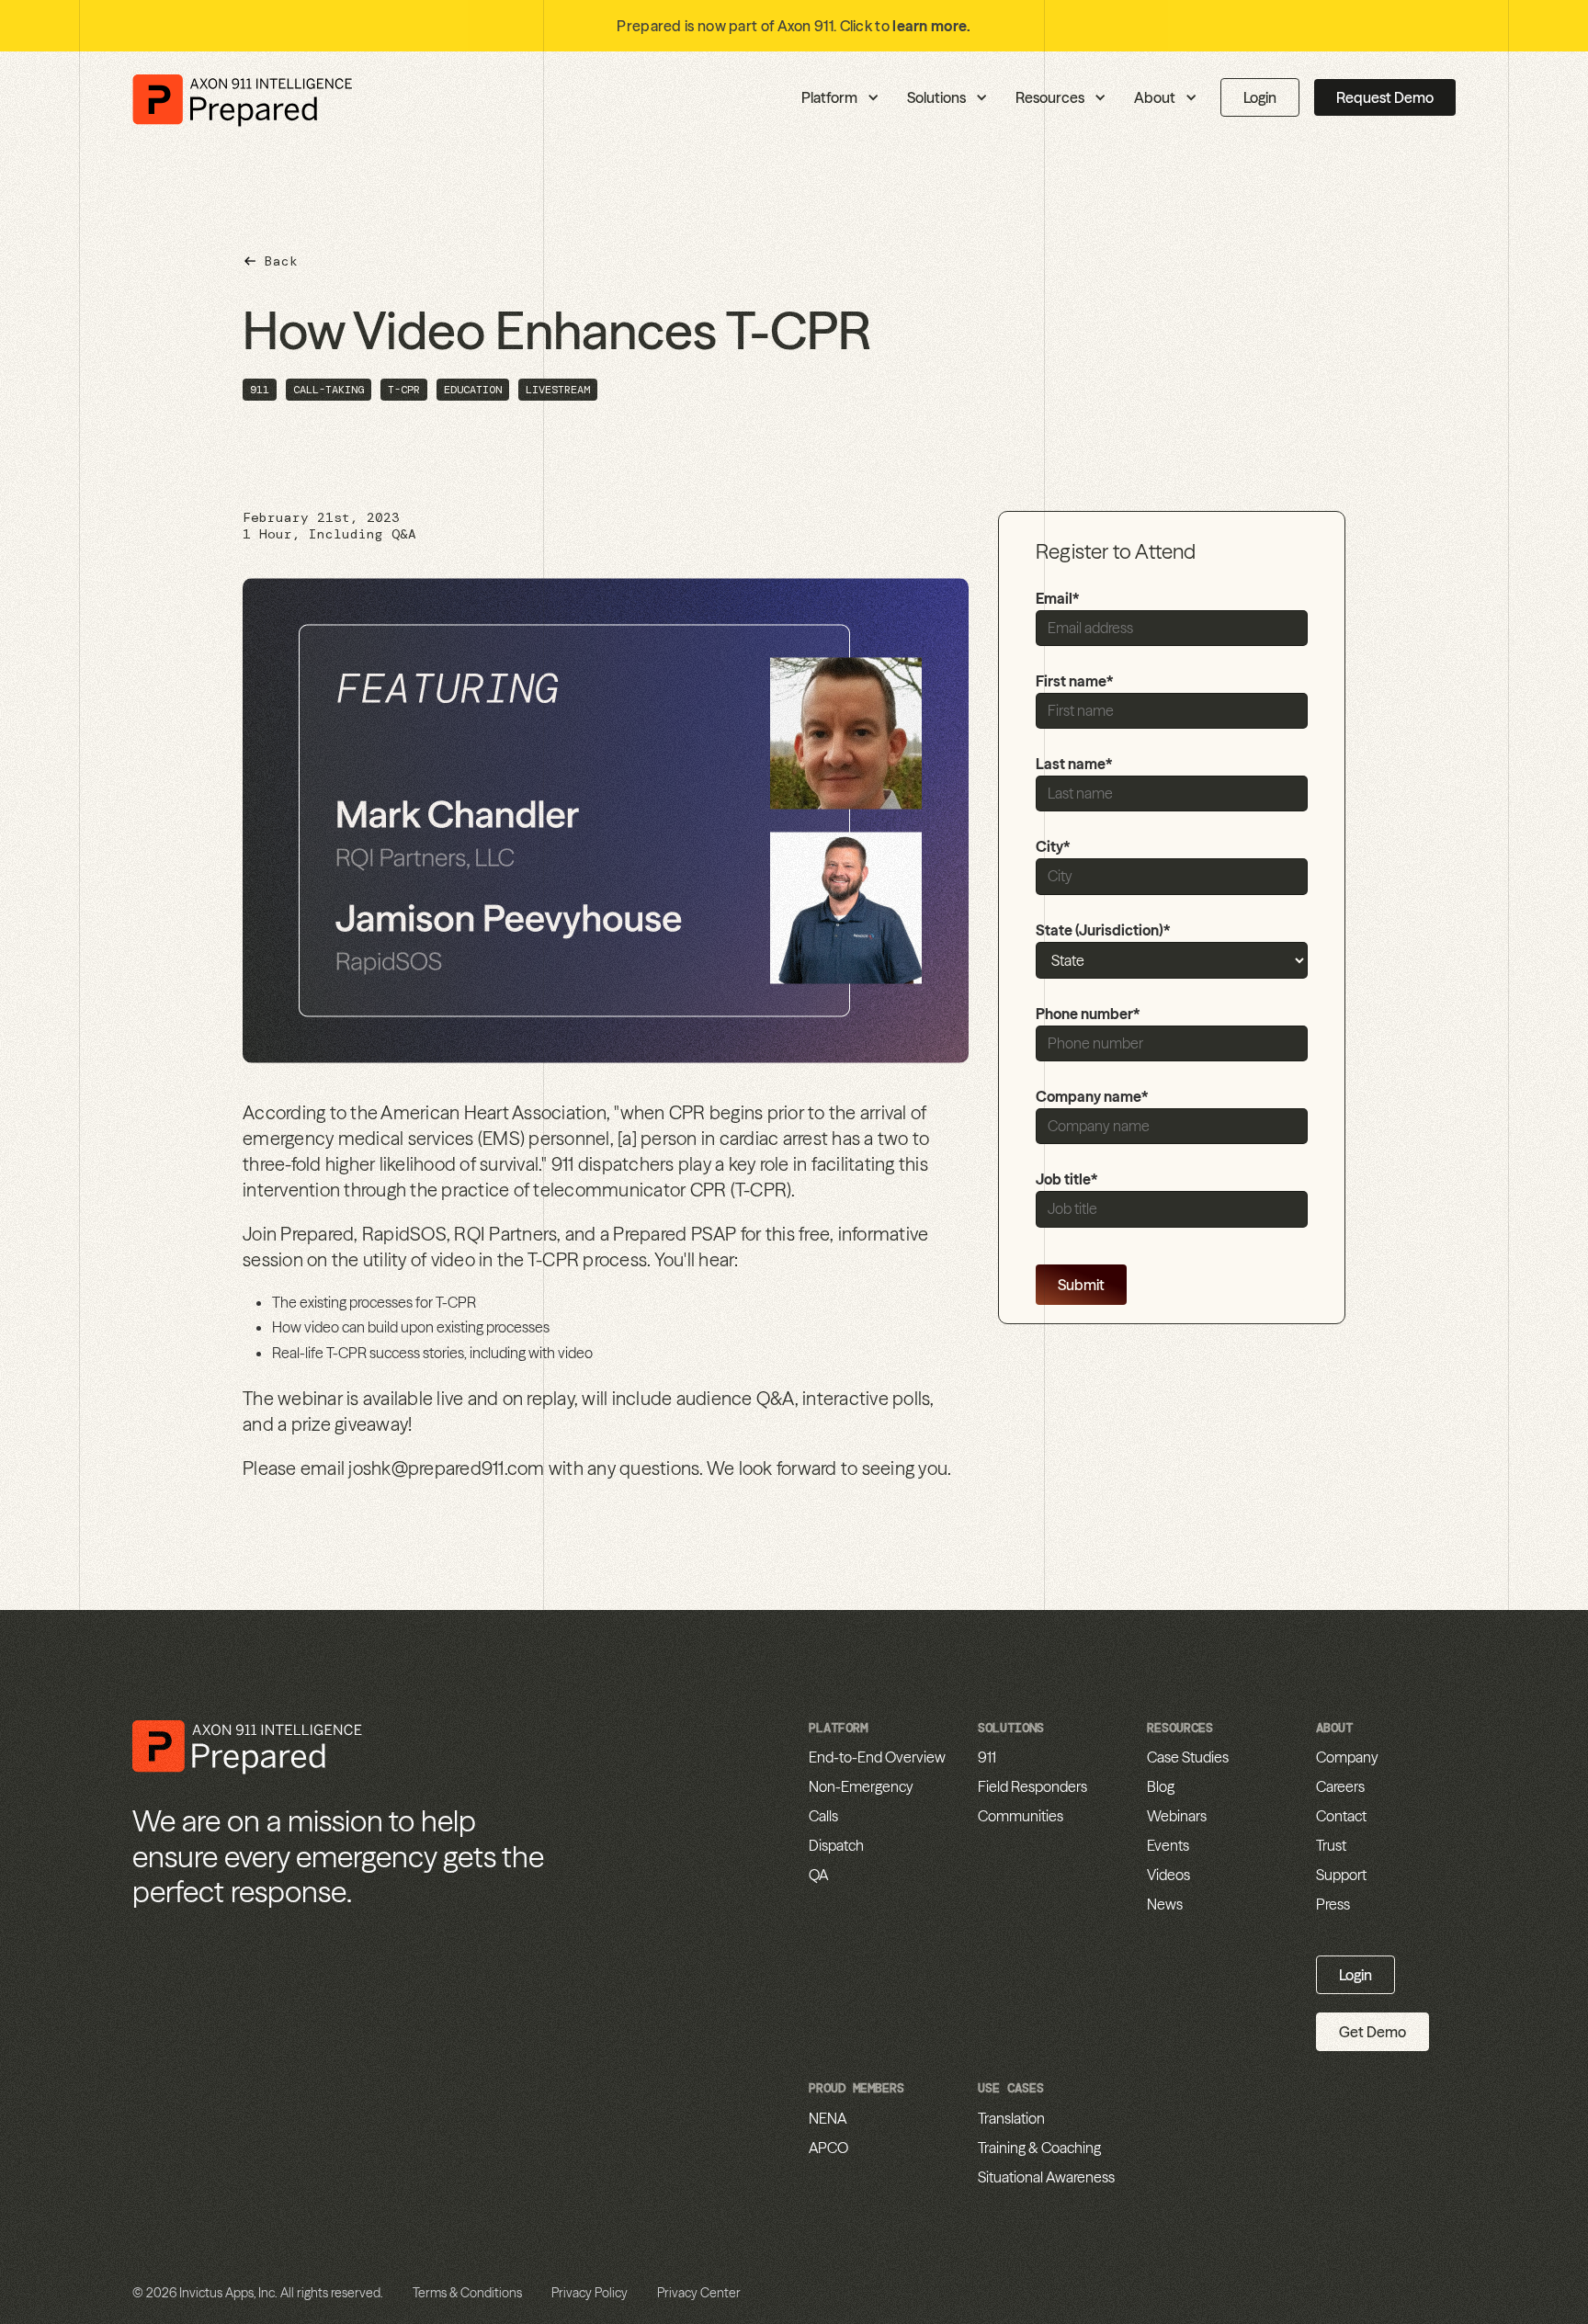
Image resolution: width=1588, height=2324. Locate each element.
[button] (751, 97)
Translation (1011, 2118)
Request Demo (1385, 97)
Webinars (1177, 1816)
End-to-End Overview (877, 1757)
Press (1333, 1904)
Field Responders (1032, 1786)
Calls (823, 1816)
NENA (828, 2118)
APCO (828, 2148)
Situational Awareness (1046, 2177)
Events (1168, 1845)
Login (1260, 97)
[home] (243, 98)
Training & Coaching (1039, 2148)
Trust (1331, 1845)
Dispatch (836, 1845)
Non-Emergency (861, 1786)
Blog (1161, 1786)
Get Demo (1372, 2032)
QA (818, 1875)
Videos (1168, 1875)
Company (1347, 1757)
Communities (1021, 1816)
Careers (1340, 1786)
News (1165, 1904)
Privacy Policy (590, 2293)
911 (987, 1757)
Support (1341, 1875)
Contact (1341, 1816)
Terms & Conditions (467, 2293)
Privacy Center (699, 2293)
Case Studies (1188, 1757)
